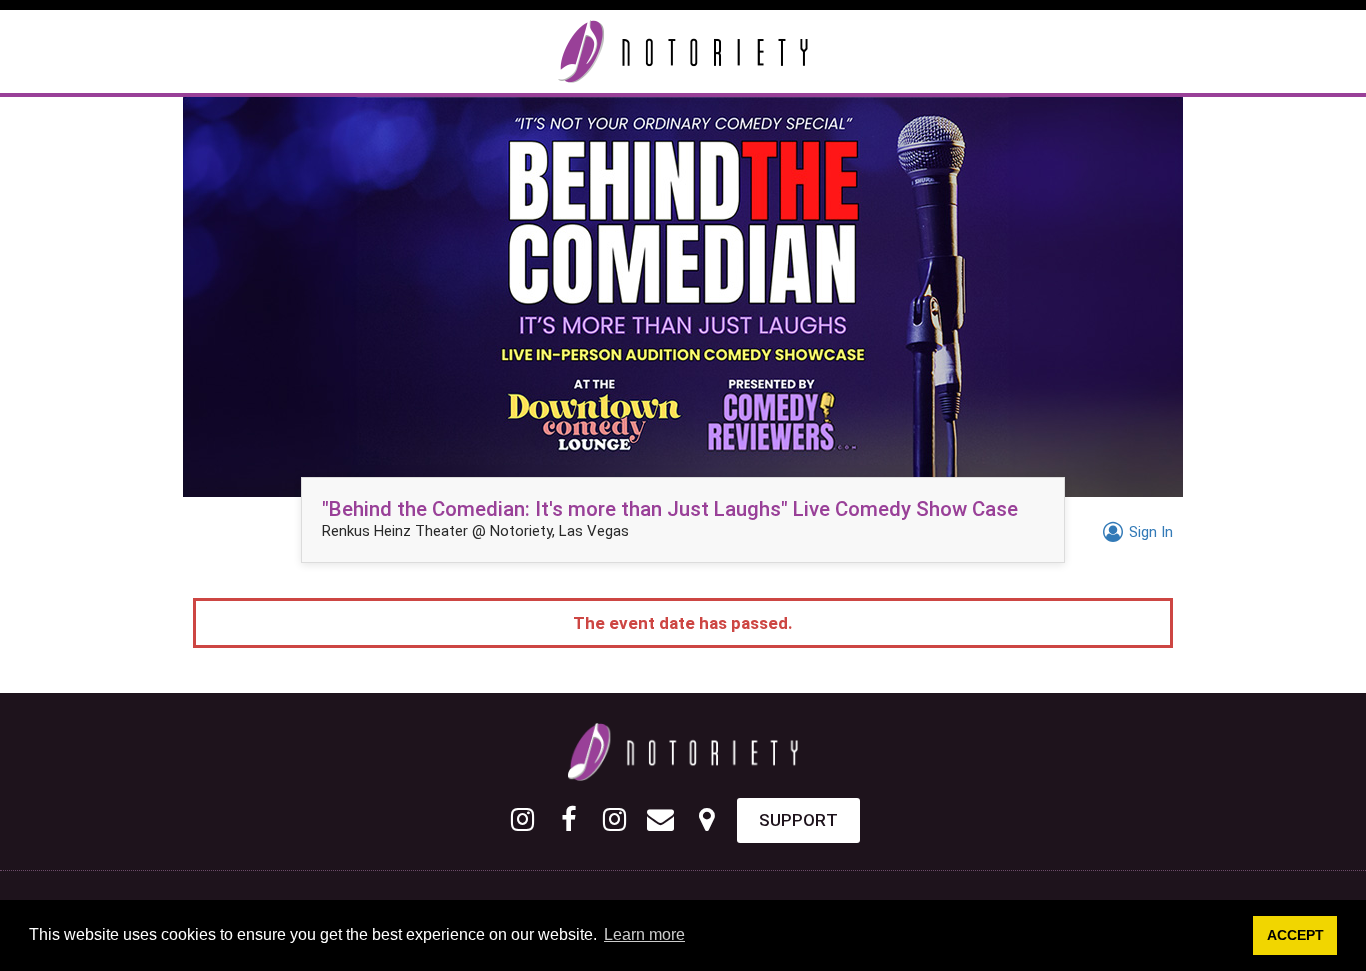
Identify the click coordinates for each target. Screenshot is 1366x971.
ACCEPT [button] (1295, 935)
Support (798, 820)
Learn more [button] (644, 934)
